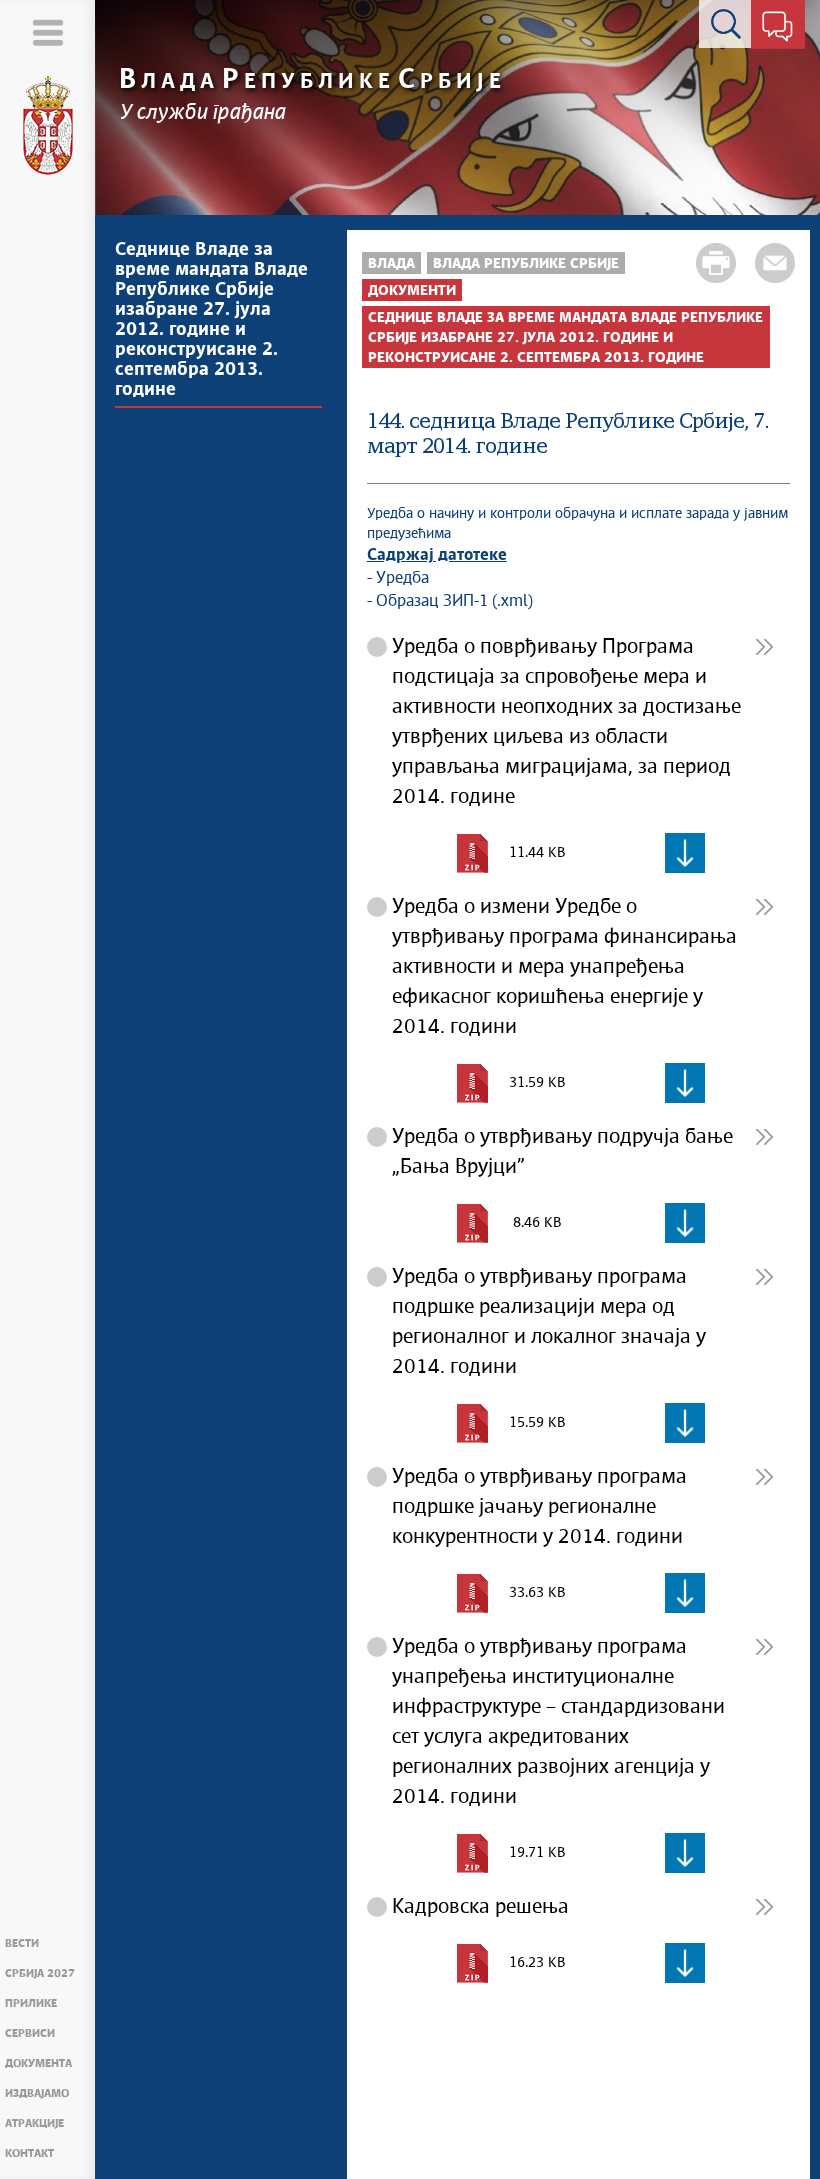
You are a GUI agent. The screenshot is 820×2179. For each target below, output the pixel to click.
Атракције (34, 2123)
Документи (412, 291)
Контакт (29, 2153)
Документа (38, 2063)
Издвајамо (37, 2093)
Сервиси (30, 2033)
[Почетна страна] (48, 126)
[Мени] (47, 32)
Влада (391, 264)
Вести (22, 1943)
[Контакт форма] (777, 28)
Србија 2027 (40, 1973)
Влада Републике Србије (526, 264)
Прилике (31, 2003)
